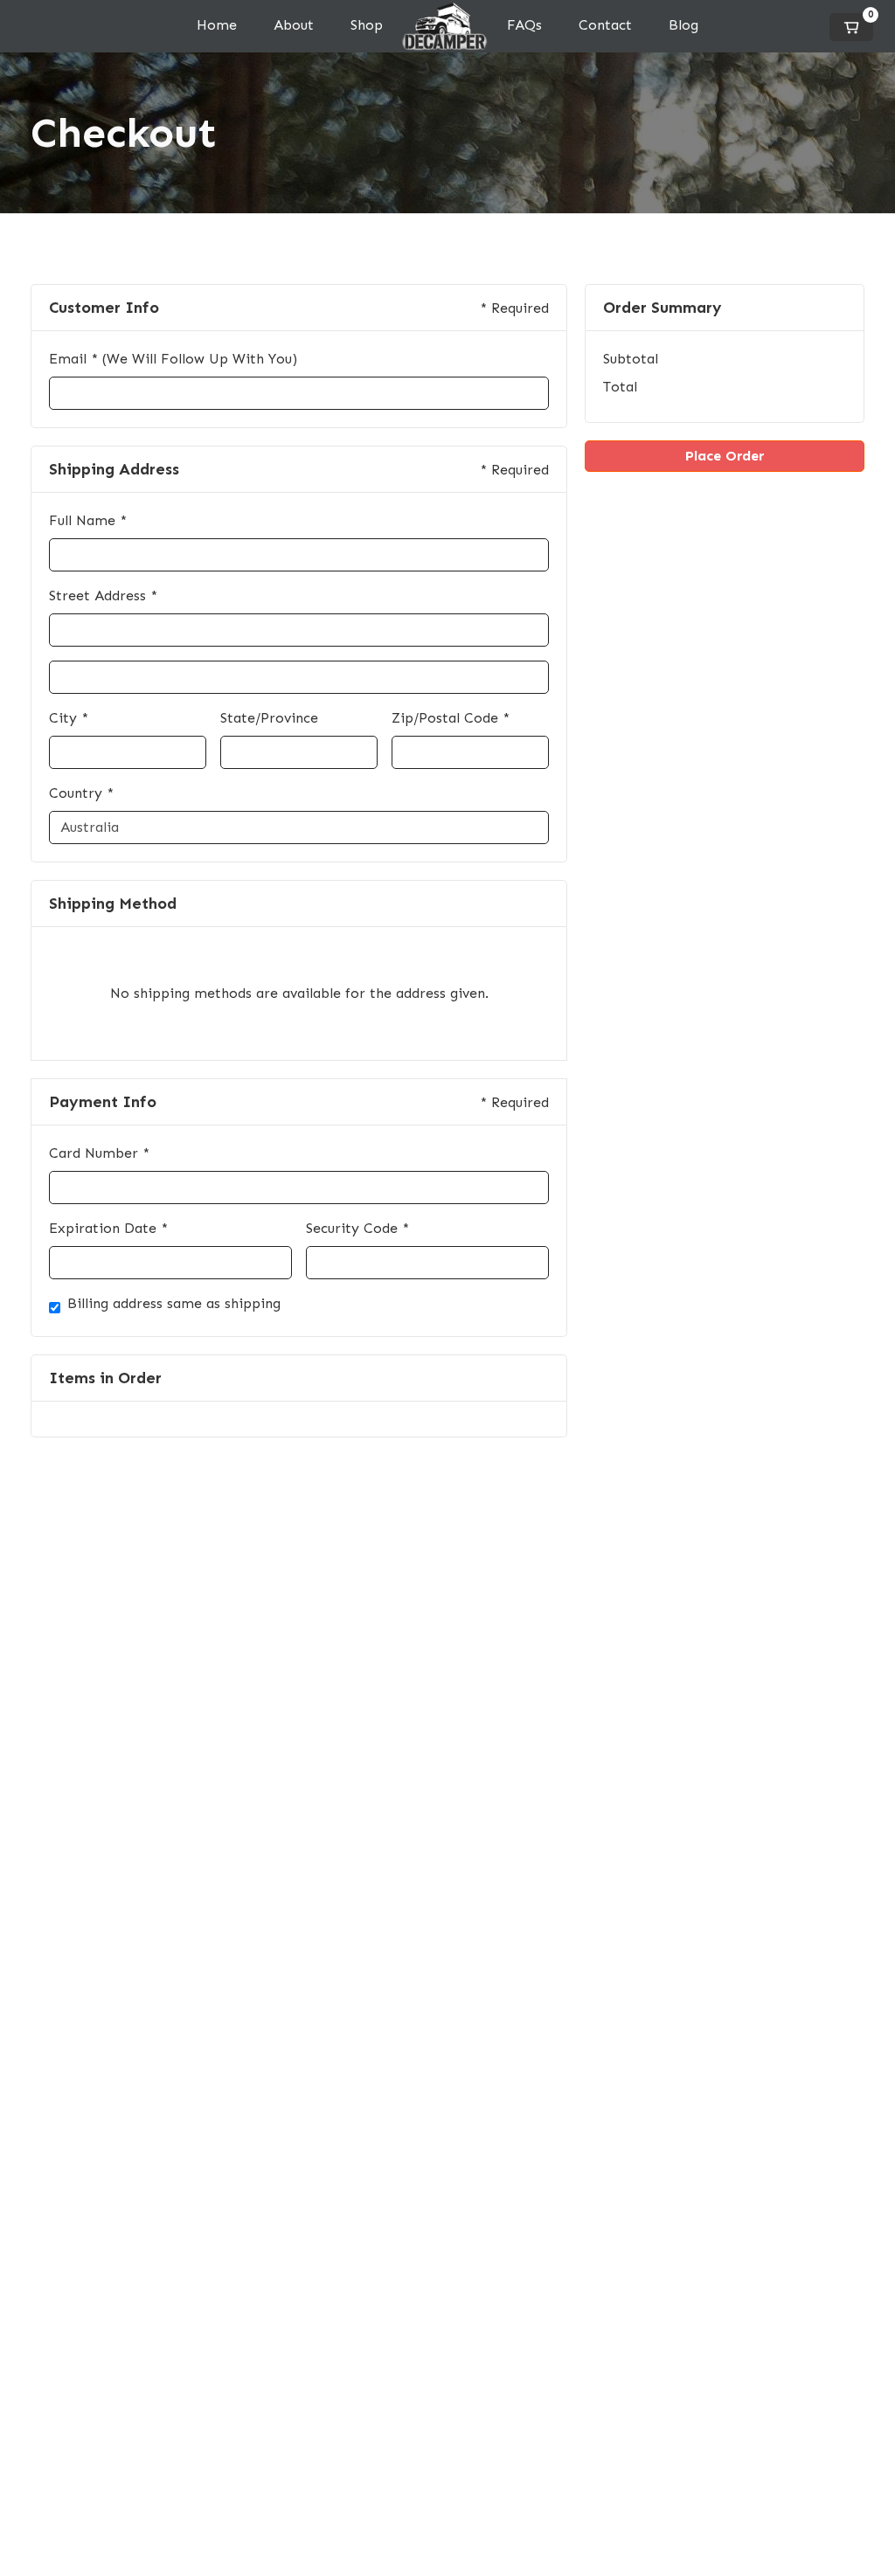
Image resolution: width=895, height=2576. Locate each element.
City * (69, 718)
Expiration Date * (108, 1228)
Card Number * (99, 1153)
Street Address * (103, 596)
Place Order (725, 456)
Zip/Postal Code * (451, 718)
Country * (81, 793)
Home (217, 25)
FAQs (524, 25)
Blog (683, 25)
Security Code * (357, 1228)
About (294, 25)
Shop (367, 25)
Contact (605, 25)
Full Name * (88, 520)
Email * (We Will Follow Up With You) (173, 359)
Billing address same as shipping (174, 1303)
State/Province (269, 718)
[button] (851, 27)
